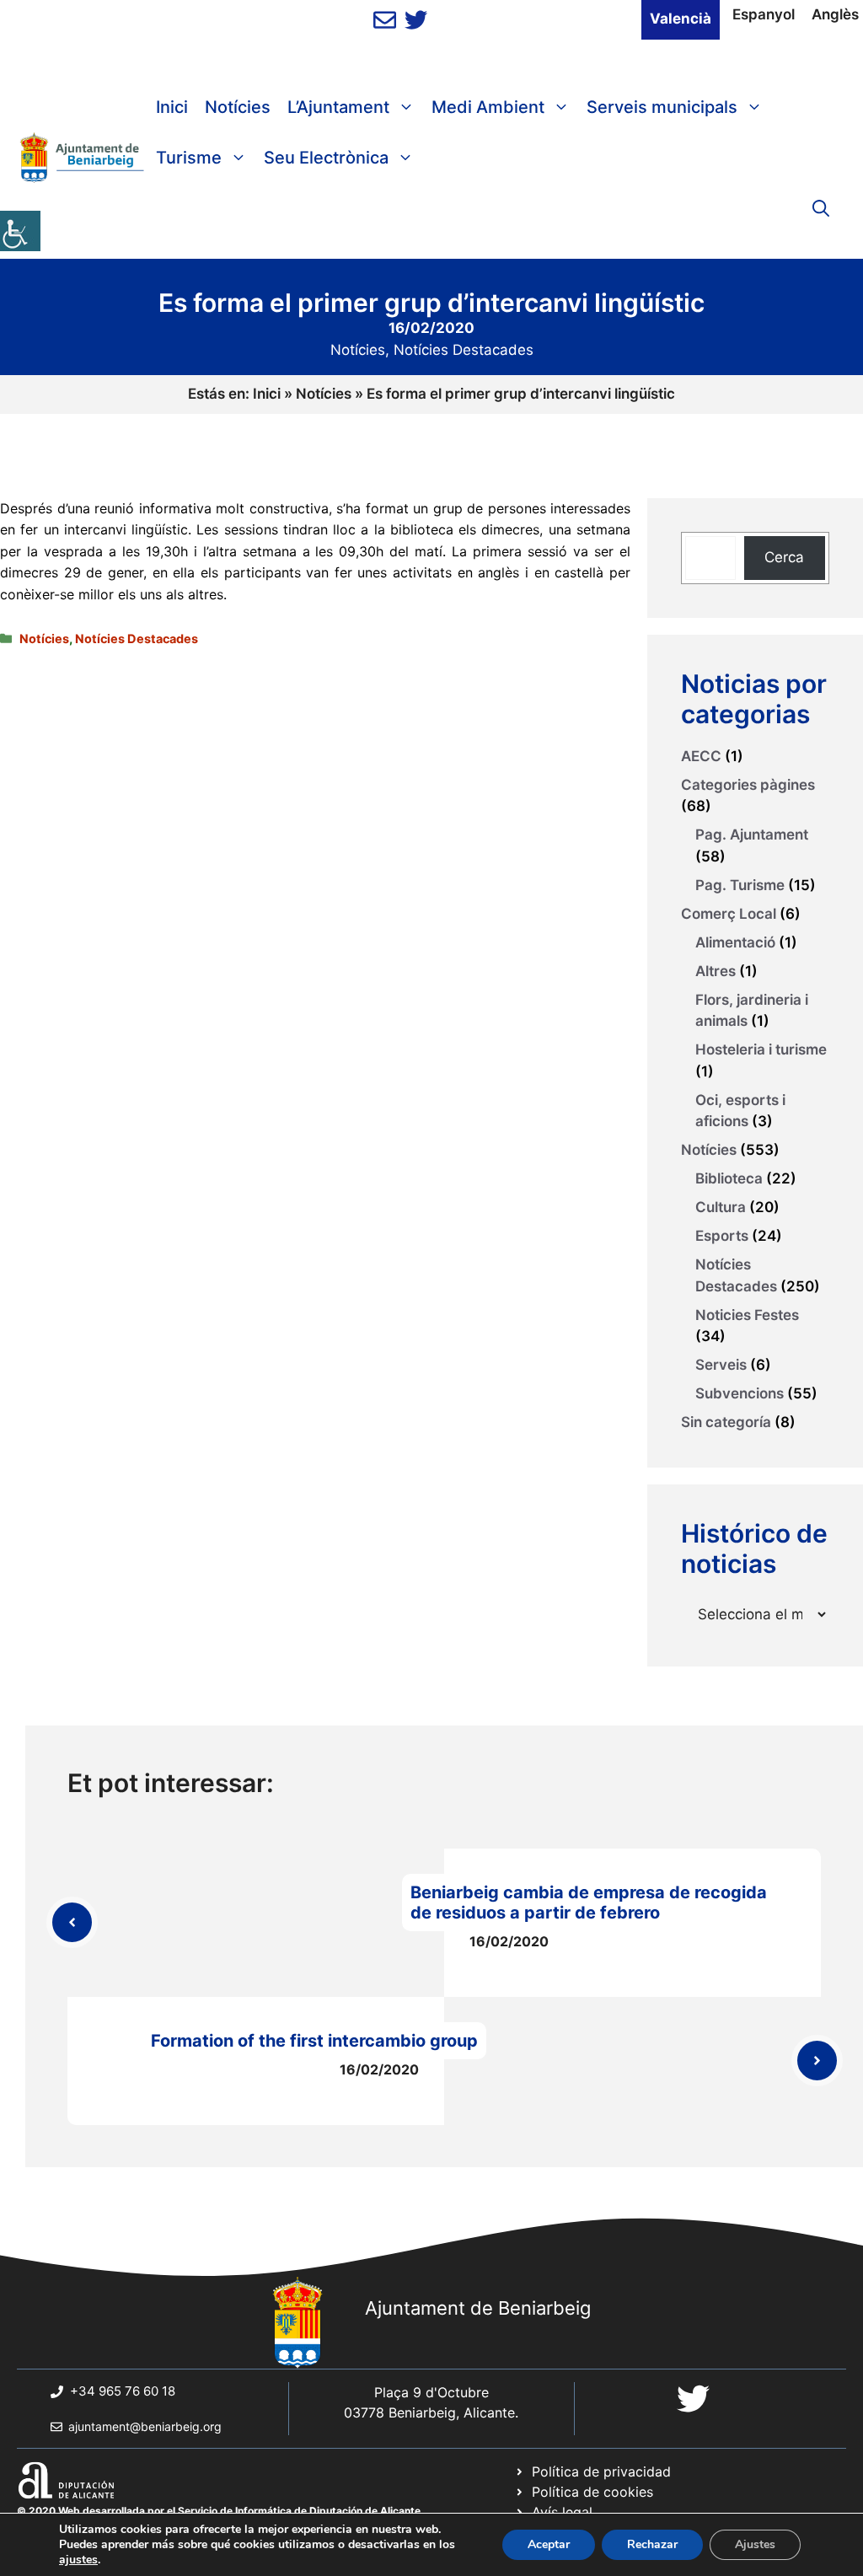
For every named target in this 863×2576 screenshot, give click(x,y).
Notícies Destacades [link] (464, 350)
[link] (20, 231)
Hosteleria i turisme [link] (761, 1049)
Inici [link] (172, 107)
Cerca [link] (784, 557)
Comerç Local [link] (729, 914)
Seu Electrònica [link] (326, 158)
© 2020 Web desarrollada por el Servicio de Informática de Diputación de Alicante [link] (219, 2511)
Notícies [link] (238, 107)
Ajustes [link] (755, 2544)
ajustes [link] (78, 2560)
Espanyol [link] (764, 14)
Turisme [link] (189, 158)
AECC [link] (701, 756)
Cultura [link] (721, 1207)
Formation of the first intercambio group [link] (314, 2041)
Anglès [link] (835, 14)
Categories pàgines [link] (748, 785)
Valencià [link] (681, 19)
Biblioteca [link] (729, 1178)
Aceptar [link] (549, 2544)
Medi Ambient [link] (488, 107)
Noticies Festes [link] (747, 1315)
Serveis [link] (721, 1365)
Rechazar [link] (652, 2544)
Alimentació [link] (735, 942)
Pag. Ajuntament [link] (752, 835)
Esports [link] (722, 1236)
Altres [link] (716, 971)
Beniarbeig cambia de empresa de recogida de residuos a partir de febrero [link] (589, 1902)
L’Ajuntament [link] (338, 107)
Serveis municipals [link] (662, 107)
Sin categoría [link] (726, 1422)
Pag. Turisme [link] (740, 885)
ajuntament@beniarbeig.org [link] (145, 2426)
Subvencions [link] (740, 1393)
